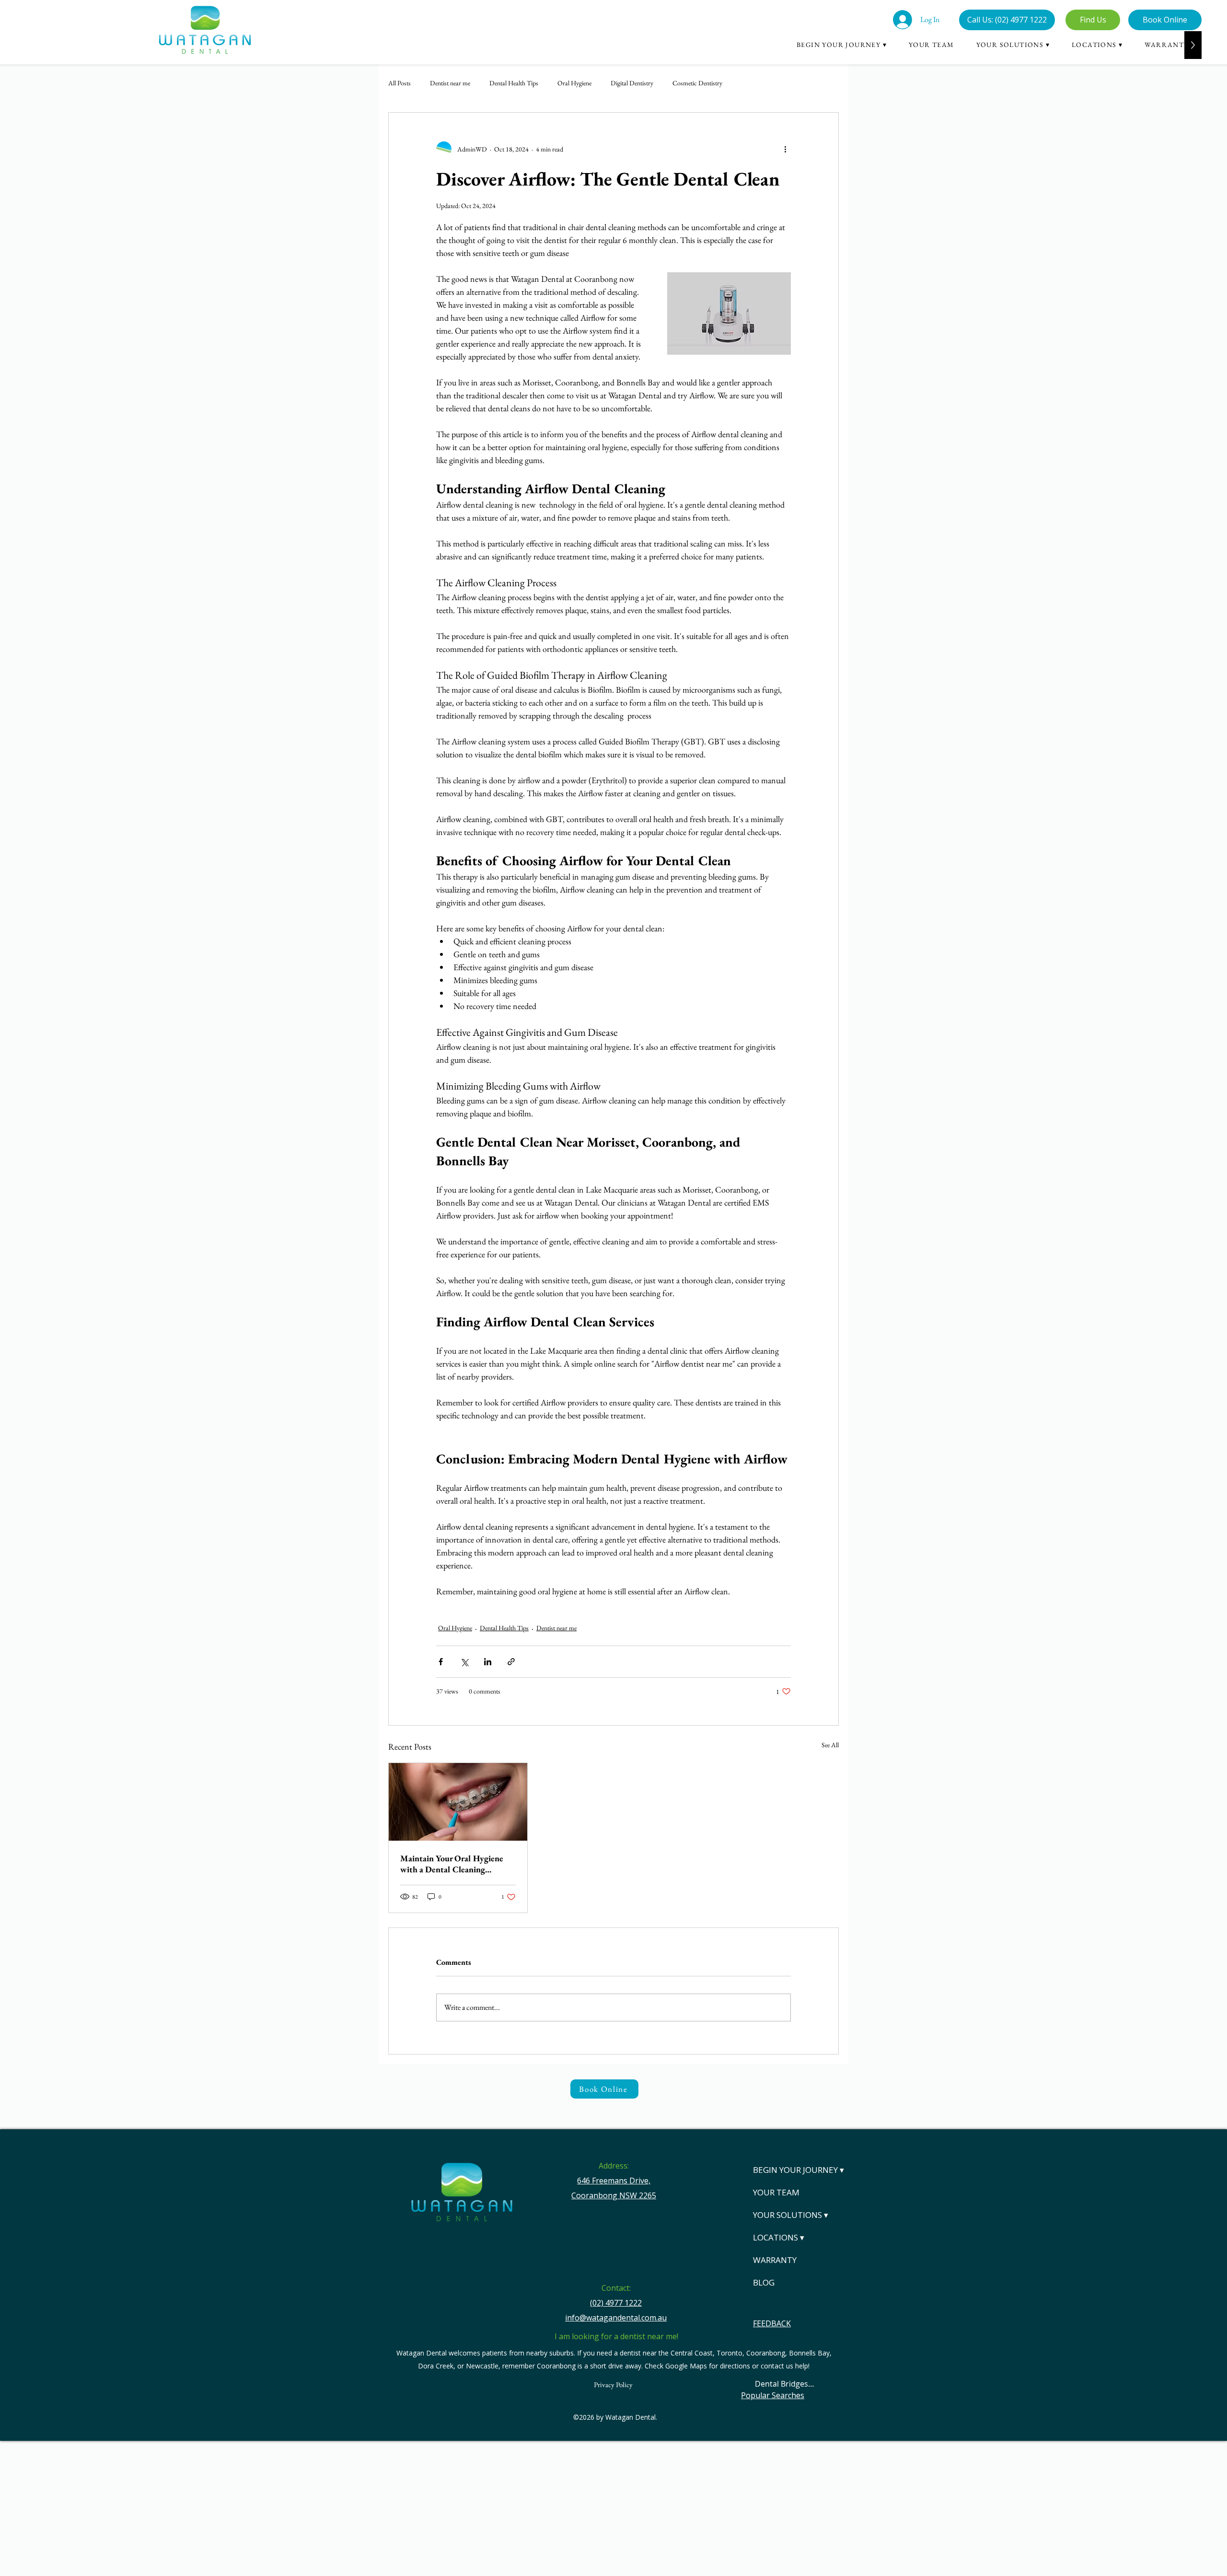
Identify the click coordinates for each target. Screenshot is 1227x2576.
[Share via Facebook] (441, 1662)
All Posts (399, 83)
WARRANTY (775, 2260)
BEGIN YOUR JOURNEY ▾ (789, 2170)
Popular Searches (773, 2395)
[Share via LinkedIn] (488, 1662)
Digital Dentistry (632, 83)
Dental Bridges (781, 2384)
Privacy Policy (613, 2385)
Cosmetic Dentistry (697, 83)
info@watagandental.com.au (616, 2318)
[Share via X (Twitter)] (464, 1662)
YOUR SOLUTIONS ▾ (789, 2215)
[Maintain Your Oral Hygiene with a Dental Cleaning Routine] (458, 1802)
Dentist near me (450, 83)
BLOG (764, 2282)
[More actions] (785, 149)
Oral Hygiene (574, 83)
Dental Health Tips (514, 83)
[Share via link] (511, 1662)
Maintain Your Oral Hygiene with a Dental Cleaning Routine (452, 1864)
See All (830, 1745)
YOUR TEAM (776, 2192)
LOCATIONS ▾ (779, 2237)
